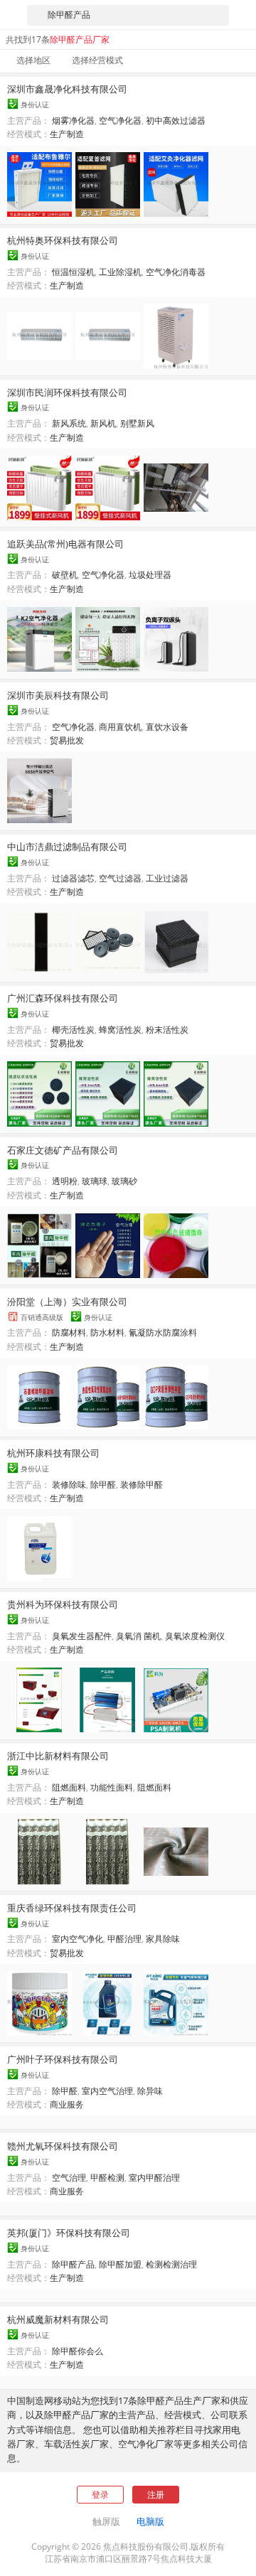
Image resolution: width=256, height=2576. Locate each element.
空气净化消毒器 (176, 272)
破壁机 (65, 575)
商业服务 (67, 2104)
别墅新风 (137, 423)
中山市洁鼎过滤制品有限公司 (67, 847)
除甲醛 (103, 1485)
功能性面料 (112, 1787)
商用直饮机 (120, 727)
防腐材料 (69, 1332)
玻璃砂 (124, 1181)
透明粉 (65, 1181)
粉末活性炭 (167, 1030)
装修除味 (69, 1485)
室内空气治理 (107, 2091)
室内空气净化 (78, 1939)
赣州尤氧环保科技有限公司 (63, 2146)
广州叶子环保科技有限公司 (63, 2059)
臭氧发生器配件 (82, 1636)
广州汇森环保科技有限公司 (63, 998)
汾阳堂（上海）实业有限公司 (67, 1302)
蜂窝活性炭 (120, 1030)
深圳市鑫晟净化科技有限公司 (67, 89)
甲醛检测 (107, 2178)
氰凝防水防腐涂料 (163, 1332)
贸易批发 (67, 740)
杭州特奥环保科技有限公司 (63, 240)
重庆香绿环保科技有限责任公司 (72, 1908)
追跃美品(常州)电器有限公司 (65, 544)
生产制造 (67, 134)
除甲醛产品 (73, 2264)
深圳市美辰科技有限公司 (58, 695)
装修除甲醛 (142, 1485)
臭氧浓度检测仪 (195, 1636)
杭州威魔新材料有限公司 (58, 2319)
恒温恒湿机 (73, 272)
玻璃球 (95, 1181)
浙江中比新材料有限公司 (58, 1756)
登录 (100, 2495)
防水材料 (107, 1332)
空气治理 (69, 2178)
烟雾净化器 (73, 120)
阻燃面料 (69, 1787)
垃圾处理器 (150, 575)
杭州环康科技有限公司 (53, 1453)
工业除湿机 (120, 272)
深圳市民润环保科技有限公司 (67, 392)
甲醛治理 (124, 1939)
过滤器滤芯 (73, 878)
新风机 (103, 423)
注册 (156, 2495)
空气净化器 (120, 120)
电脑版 (150, 2521)
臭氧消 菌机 (138, 1636)
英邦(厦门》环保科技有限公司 (69, 2233)
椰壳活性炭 (73, 1030)
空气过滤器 (120, 878)
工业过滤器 (167, 878)
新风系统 (69, 423)
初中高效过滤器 (176, 120)
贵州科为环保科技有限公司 (63, 1604)
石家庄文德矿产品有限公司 (63, 1150)
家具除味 (163, 1939)
